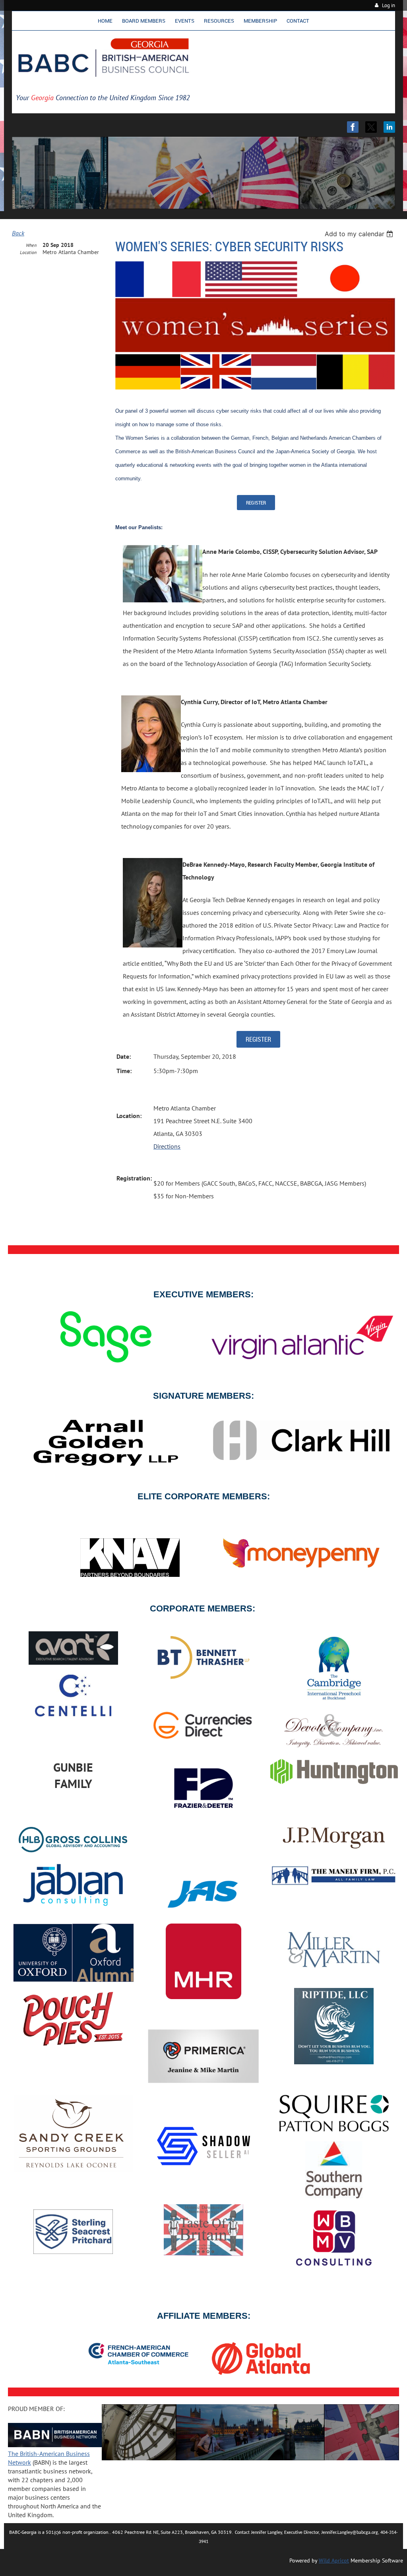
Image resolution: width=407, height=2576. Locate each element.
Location (28, 252)
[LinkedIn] (389, 127)
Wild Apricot (334, 2560)
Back (18, 233)
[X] (371, 127)
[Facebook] (353, 127)
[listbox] (360, 234)
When (31, 245)
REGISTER (256, 503)
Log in (389, 5)
